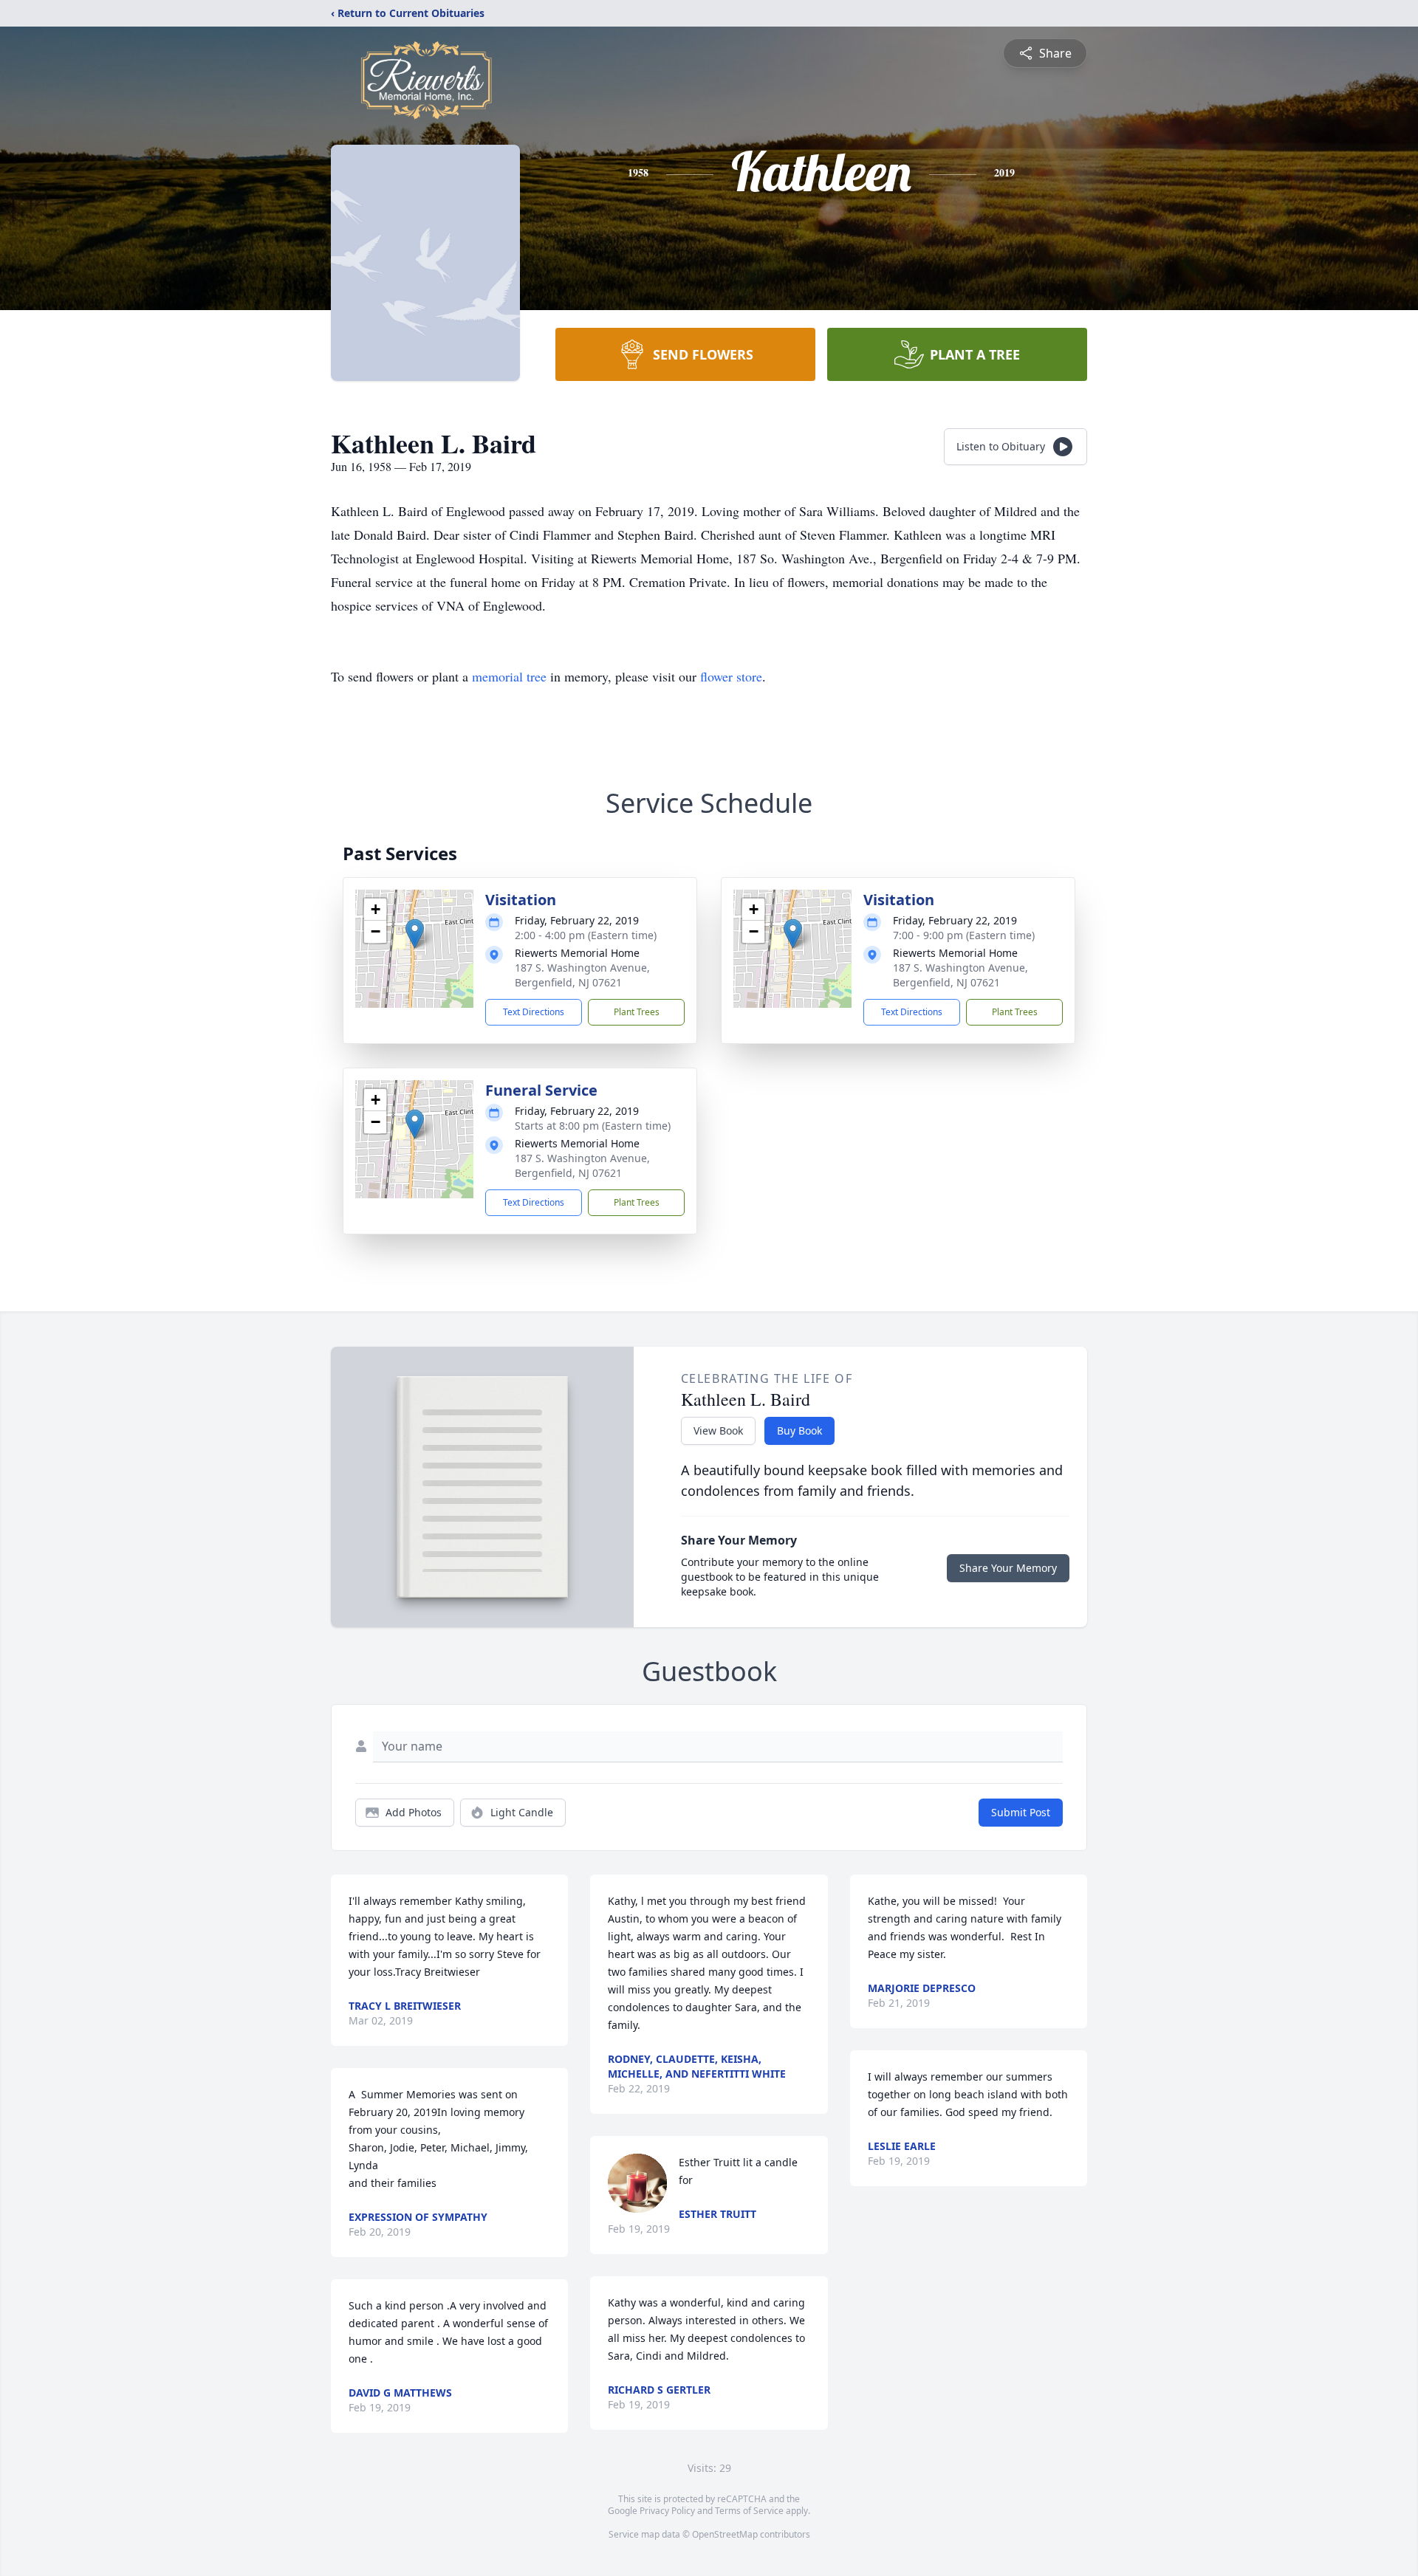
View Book (718, 1430)
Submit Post (1021, 1812)
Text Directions (534, 1012)
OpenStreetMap (725, 2534)
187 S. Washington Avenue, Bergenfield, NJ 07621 (582, 975)
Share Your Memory (1008, 1568)
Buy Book (799, 1430)
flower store (731, 676)
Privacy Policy (667, 2511)
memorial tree (509, 676)
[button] (415, 934)
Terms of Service (749, 2511)
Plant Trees (637, 1012)
